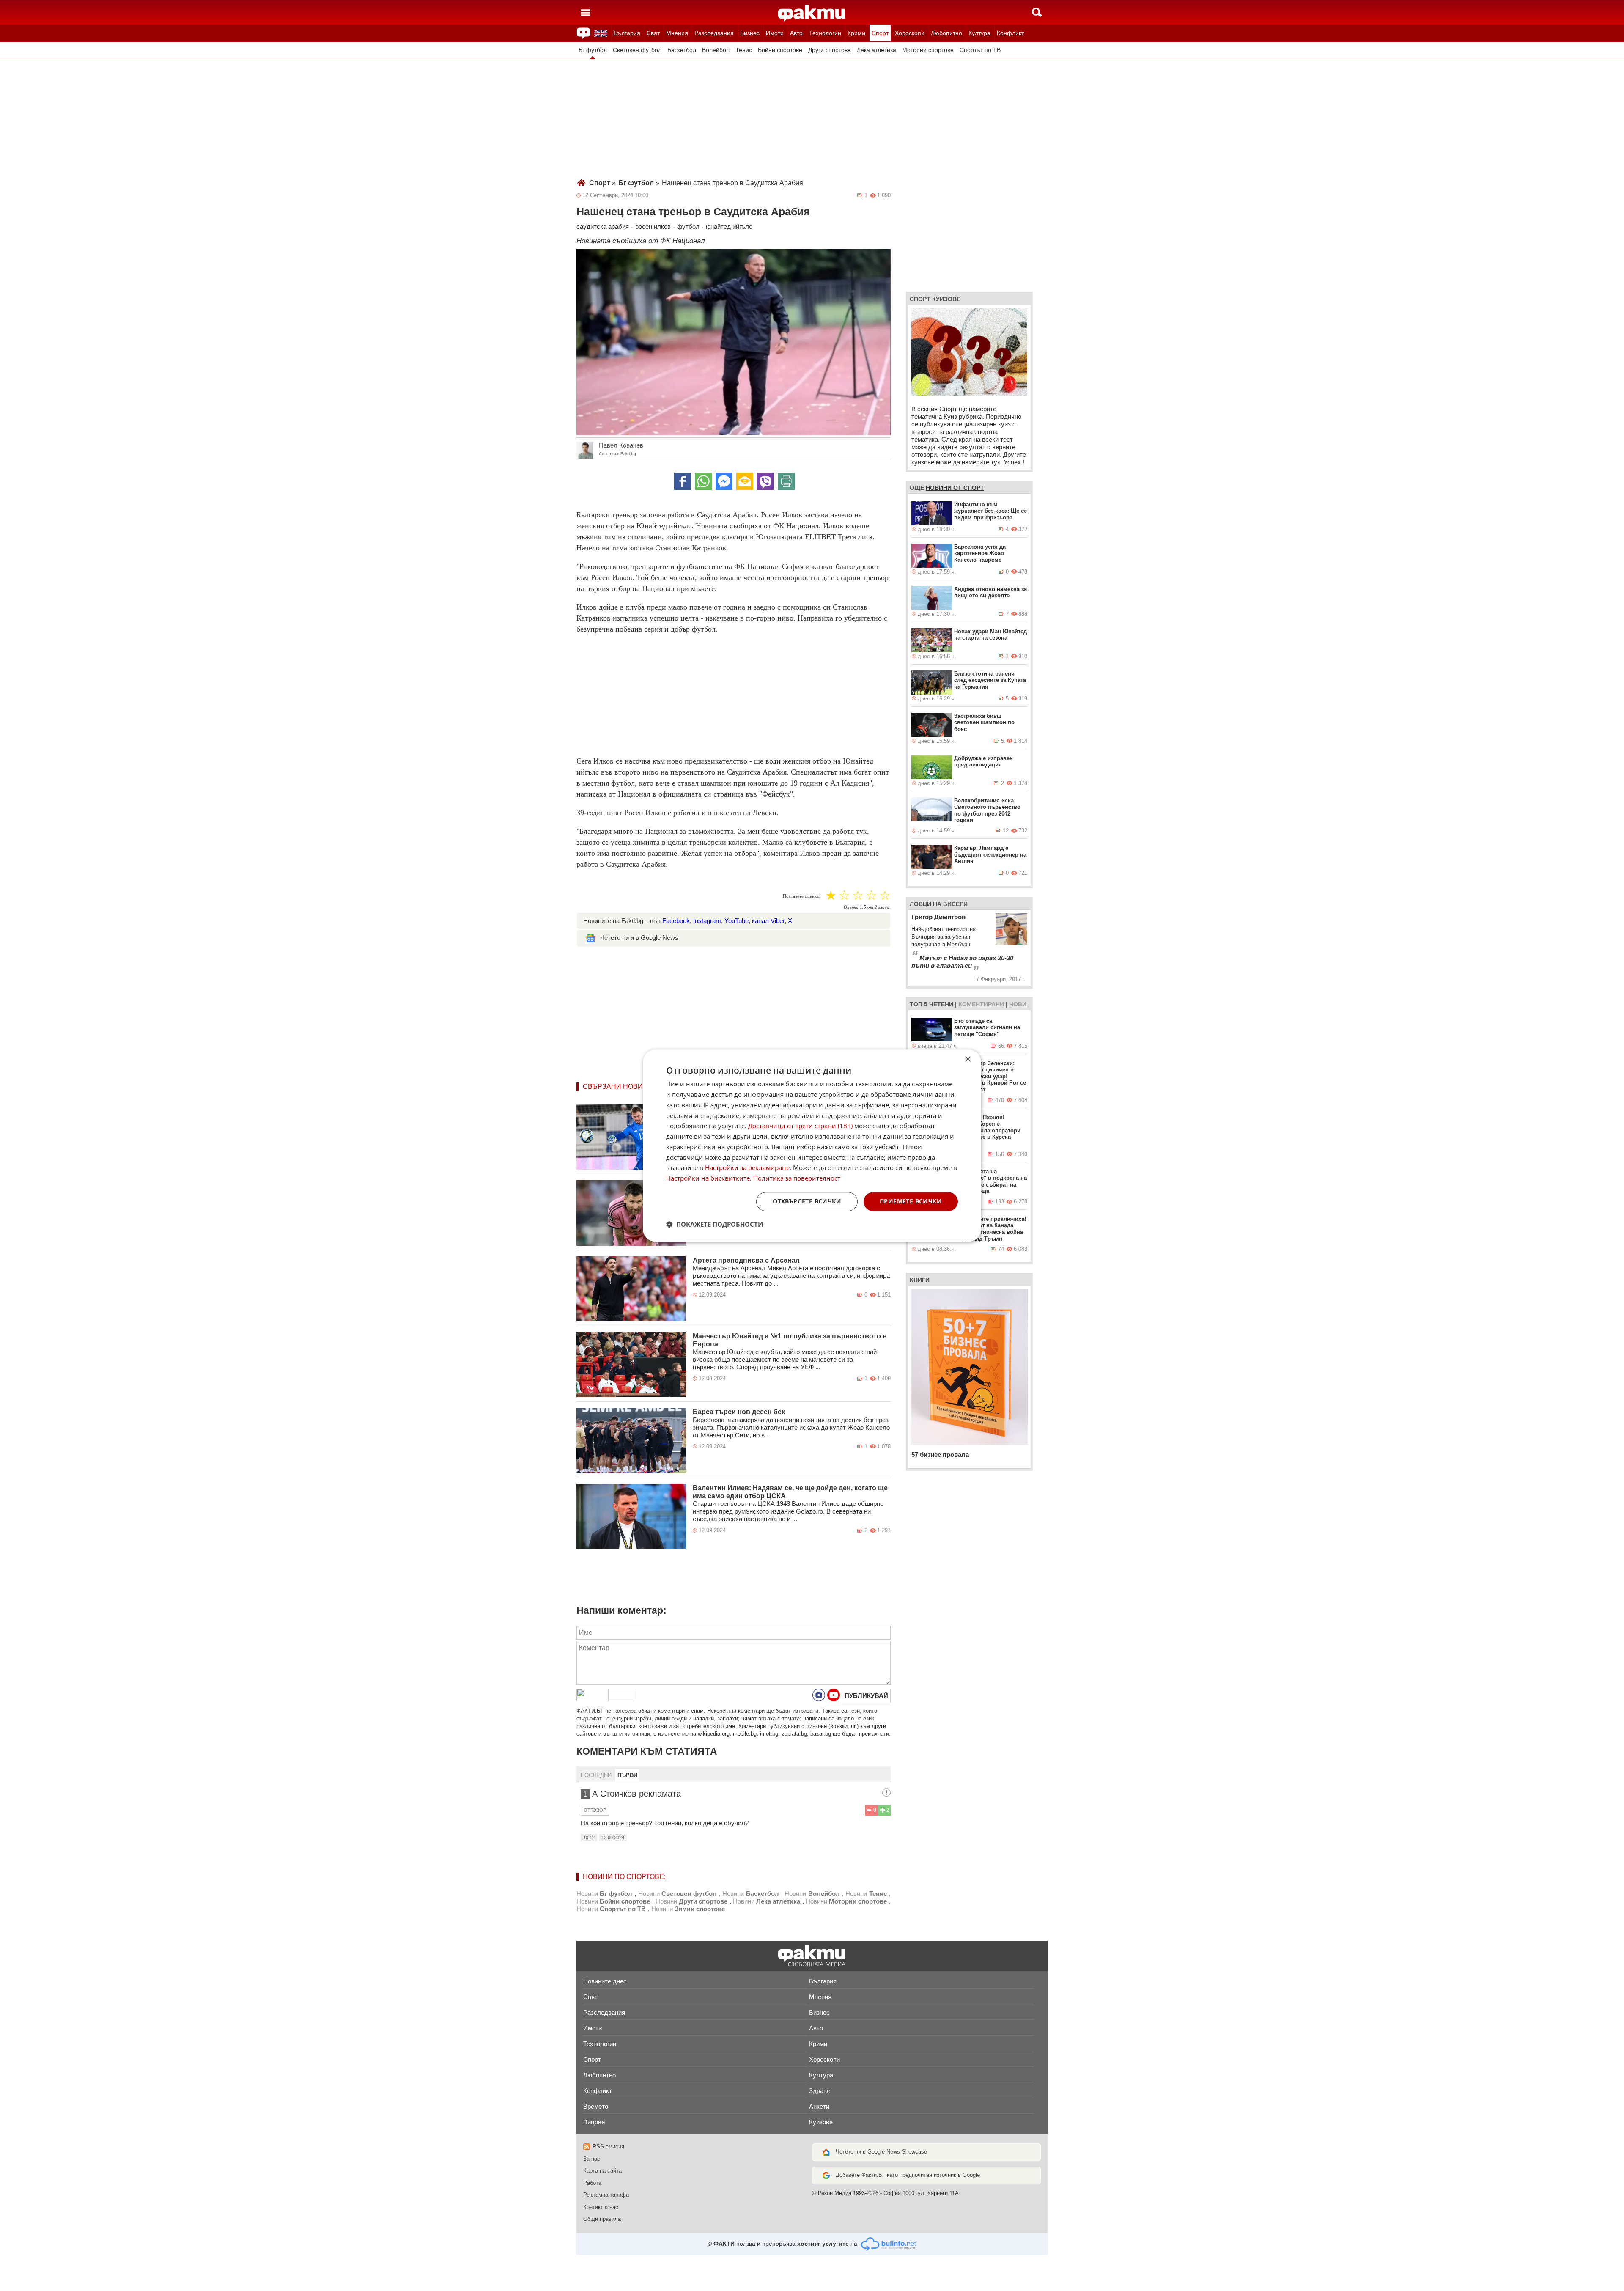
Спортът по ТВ (980, 50)
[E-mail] (745, 481)
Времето (596, 2106)
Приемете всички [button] (911, 1201)
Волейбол (716, 50)
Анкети (819, 2106)
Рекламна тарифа (606, 2195)
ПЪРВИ (627, 1775)
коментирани (981, 1004)
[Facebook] (683, 481)
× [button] (967, 1059)
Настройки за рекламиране (747, 1168)
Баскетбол (682, 50)
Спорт (880, 33)
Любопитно (946, 33)
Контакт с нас (601, 2207)
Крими (856, 33)
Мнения (677, 33)
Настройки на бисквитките (708, 1178)
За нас (592, 2159)
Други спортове (830, 50)
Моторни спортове (928, 50)
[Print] (786, 481)
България (627, 33)
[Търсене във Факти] (1037, 12)
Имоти (775, 33)
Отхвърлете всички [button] (807, 1201)
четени (941, 1004)
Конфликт (1010, 33)
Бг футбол (593, 50)
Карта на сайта (602, 2171)
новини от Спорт (955, 488)
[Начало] (812, 13)
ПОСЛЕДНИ (596, 1775)
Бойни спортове (780, 50)
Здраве (820, 2091)
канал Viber (768, 921)
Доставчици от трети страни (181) (800, 1126)
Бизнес (750, 33)
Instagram (707, 921)
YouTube (737, 921)
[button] (715, 1224)
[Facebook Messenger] (724, 481)
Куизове (821, 2122)
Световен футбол (637, 50)
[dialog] (812, 1145)
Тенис (744, 50)
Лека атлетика (876, 50)
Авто (796, 33)
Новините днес (605, 1981)
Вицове (594, 2122)
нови (1018, 1004)
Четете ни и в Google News (639, 938)
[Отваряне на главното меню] (585, 12)
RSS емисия (608, 2147)
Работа (592, 2183)
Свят (653, 33)
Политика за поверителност (797, 1178)
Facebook (676, 921)
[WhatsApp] (703, 481)
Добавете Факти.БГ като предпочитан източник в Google (908, 2175)
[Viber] (765, 481)
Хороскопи (910, 33)
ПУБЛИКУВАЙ (866, 1696)
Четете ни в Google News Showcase (881, 2152)
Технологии (825, 33)
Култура (979, 33)
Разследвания (714, 33)
